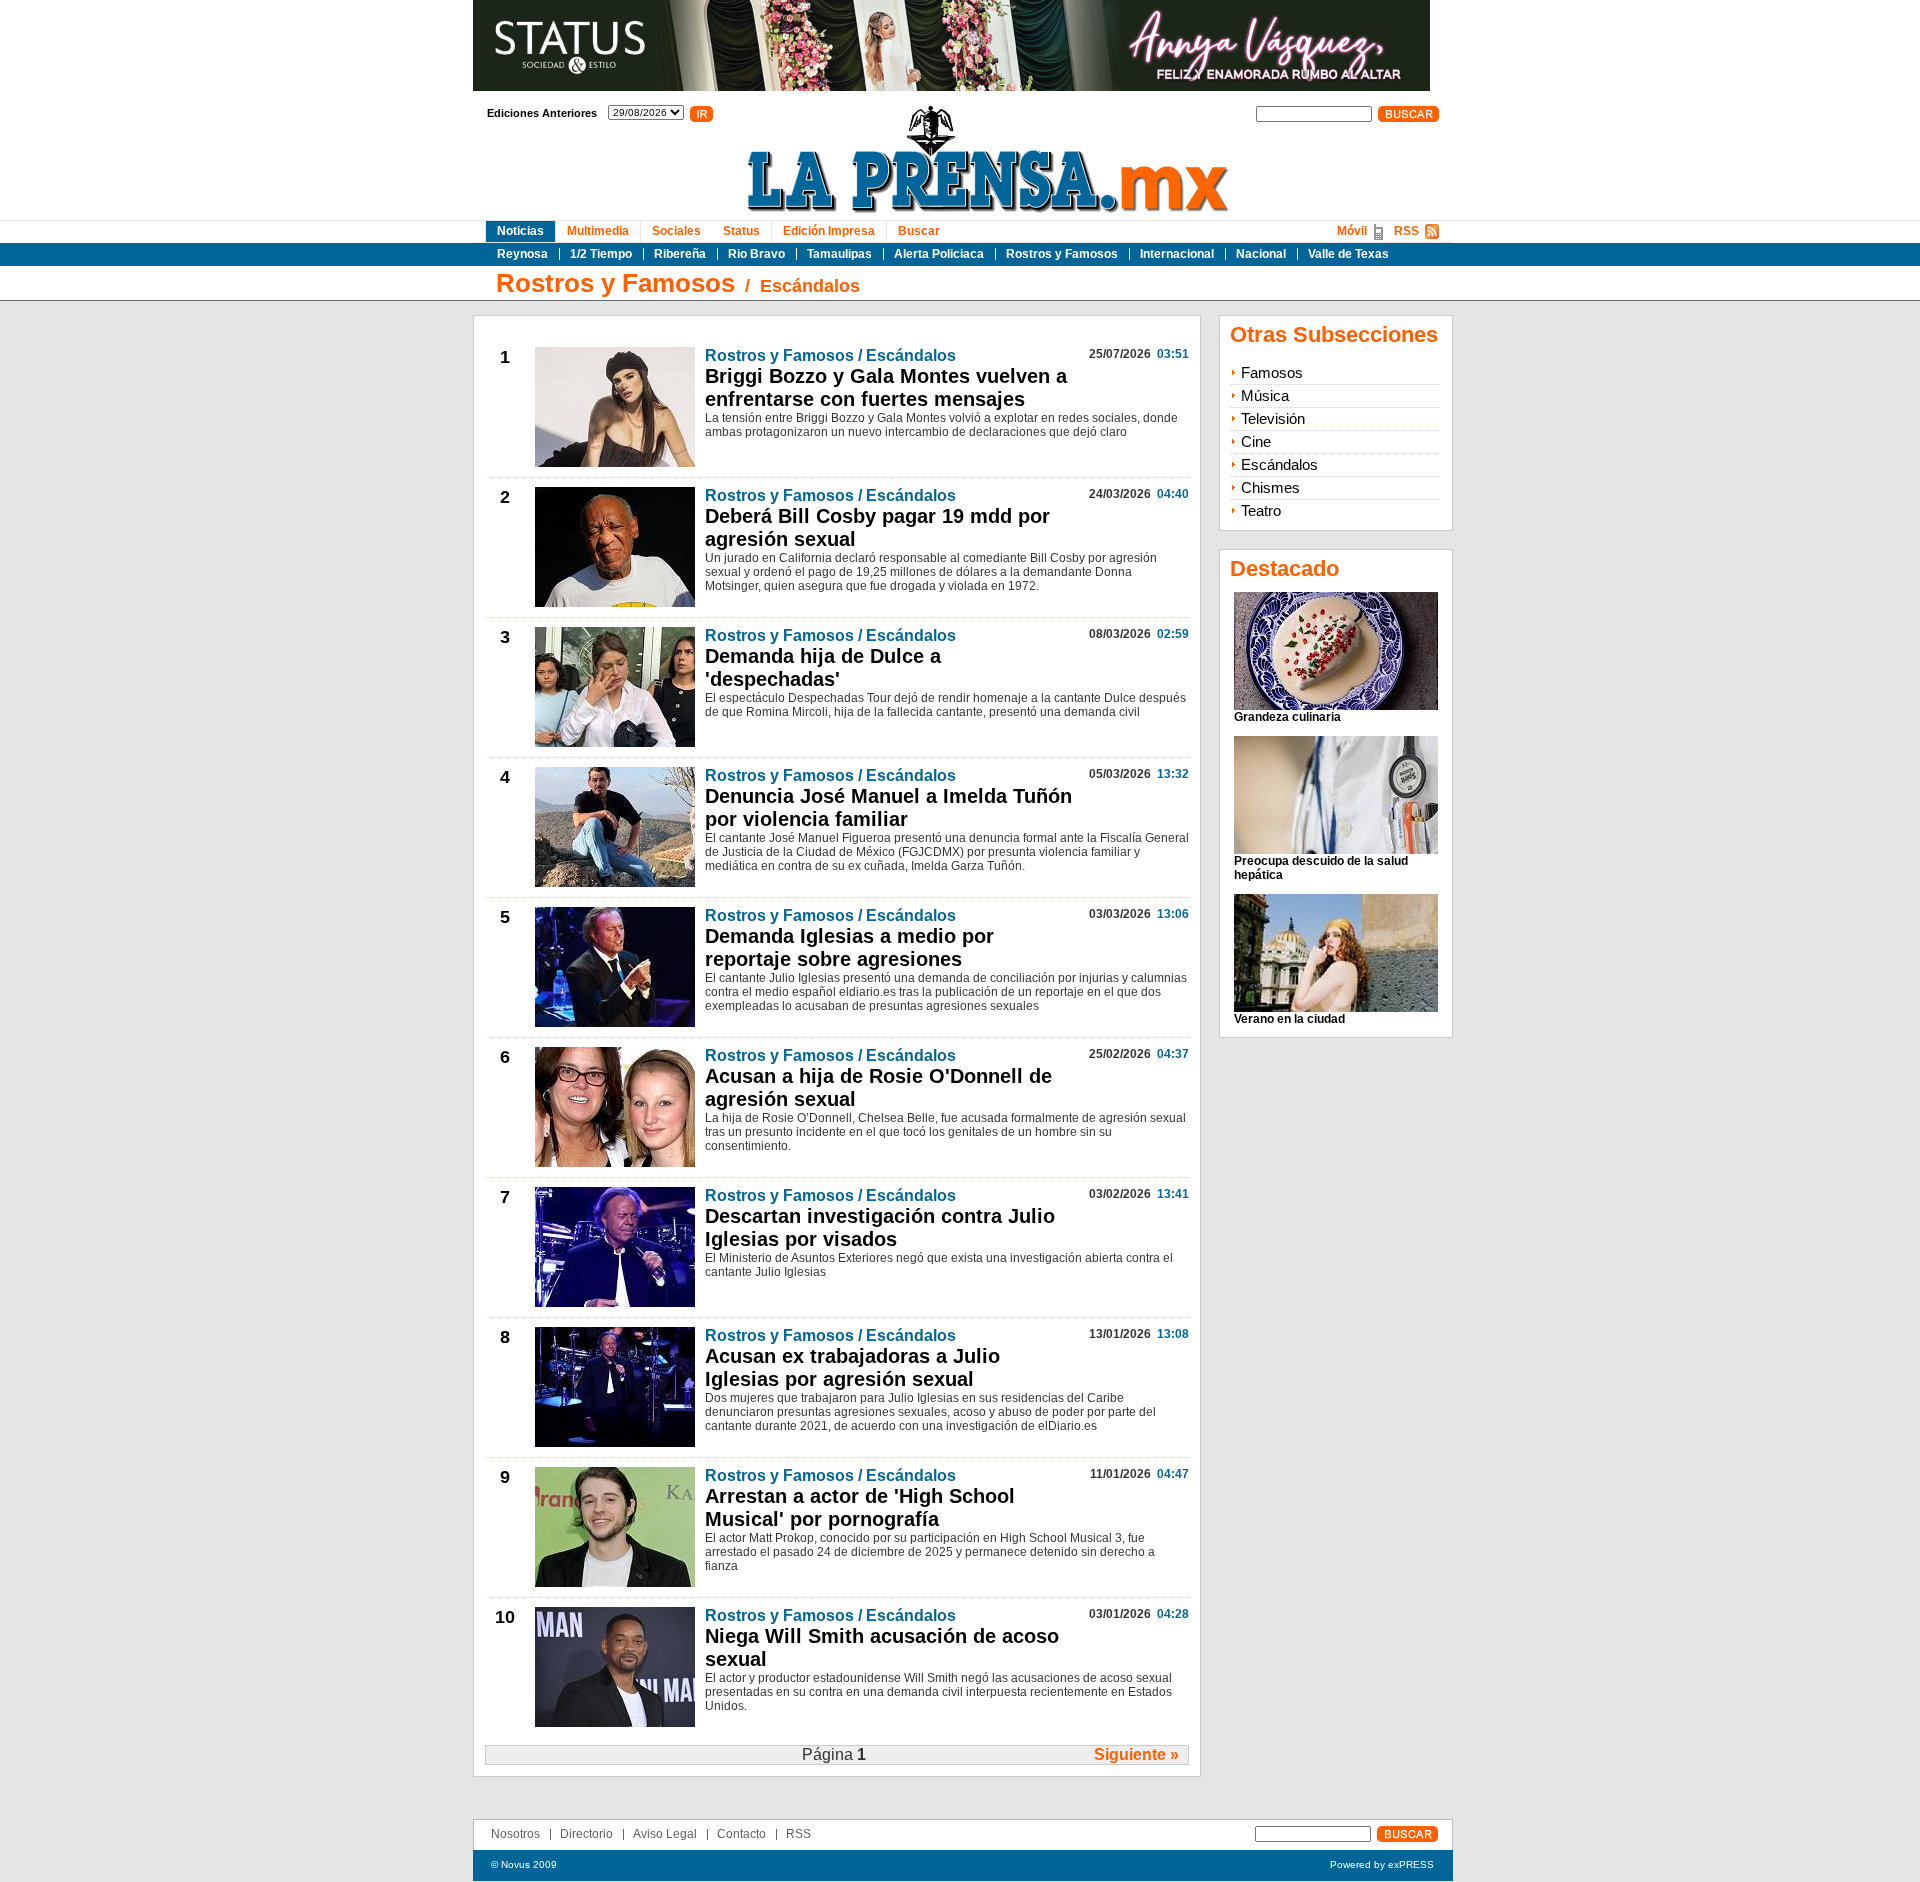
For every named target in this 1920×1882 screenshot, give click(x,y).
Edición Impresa (829, 231)
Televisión (1273, 418)
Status (741, 231)
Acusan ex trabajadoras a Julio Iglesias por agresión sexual (852, 1367)
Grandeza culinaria (1287, 717)
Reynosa (522, 254)
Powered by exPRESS (1382, 1864)
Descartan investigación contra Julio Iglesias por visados (880, 1227)
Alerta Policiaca (939, 254)
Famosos (1272, 372)
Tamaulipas (839, 254)
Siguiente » (1136, 1754)
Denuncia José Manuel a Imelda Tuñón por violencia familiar (888, 807)
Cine (1256, 441)
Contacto (741, 1834)
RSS (1406, 231)
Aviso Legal (665, 1834)
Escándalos (810, 286)
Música (1265, 395)
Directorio (586, 1834)
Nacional (1261, 254)
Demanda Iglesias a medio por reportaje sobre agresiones (849, 947)
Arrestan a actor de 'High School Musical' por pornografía (860, 1507)
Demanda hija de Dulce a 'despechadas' (823, 667)
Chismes (1270, 487)
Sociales (676, 231)
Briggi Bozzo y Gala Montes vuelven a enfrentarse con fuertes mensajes (886, 387)
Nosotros (515, 1834)
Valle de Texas (1348, 254)
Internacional (1177, 254)
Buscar (919, 231)
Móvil (1352, 231)
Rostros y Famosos (1062, 254)
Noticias (520, 231)
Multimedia (598, 231)
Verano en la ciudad (1289, 1019)
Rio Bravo (756, 254)
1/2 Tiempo (601, 254)
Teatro (1261, 510)
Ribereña (680, 254)
